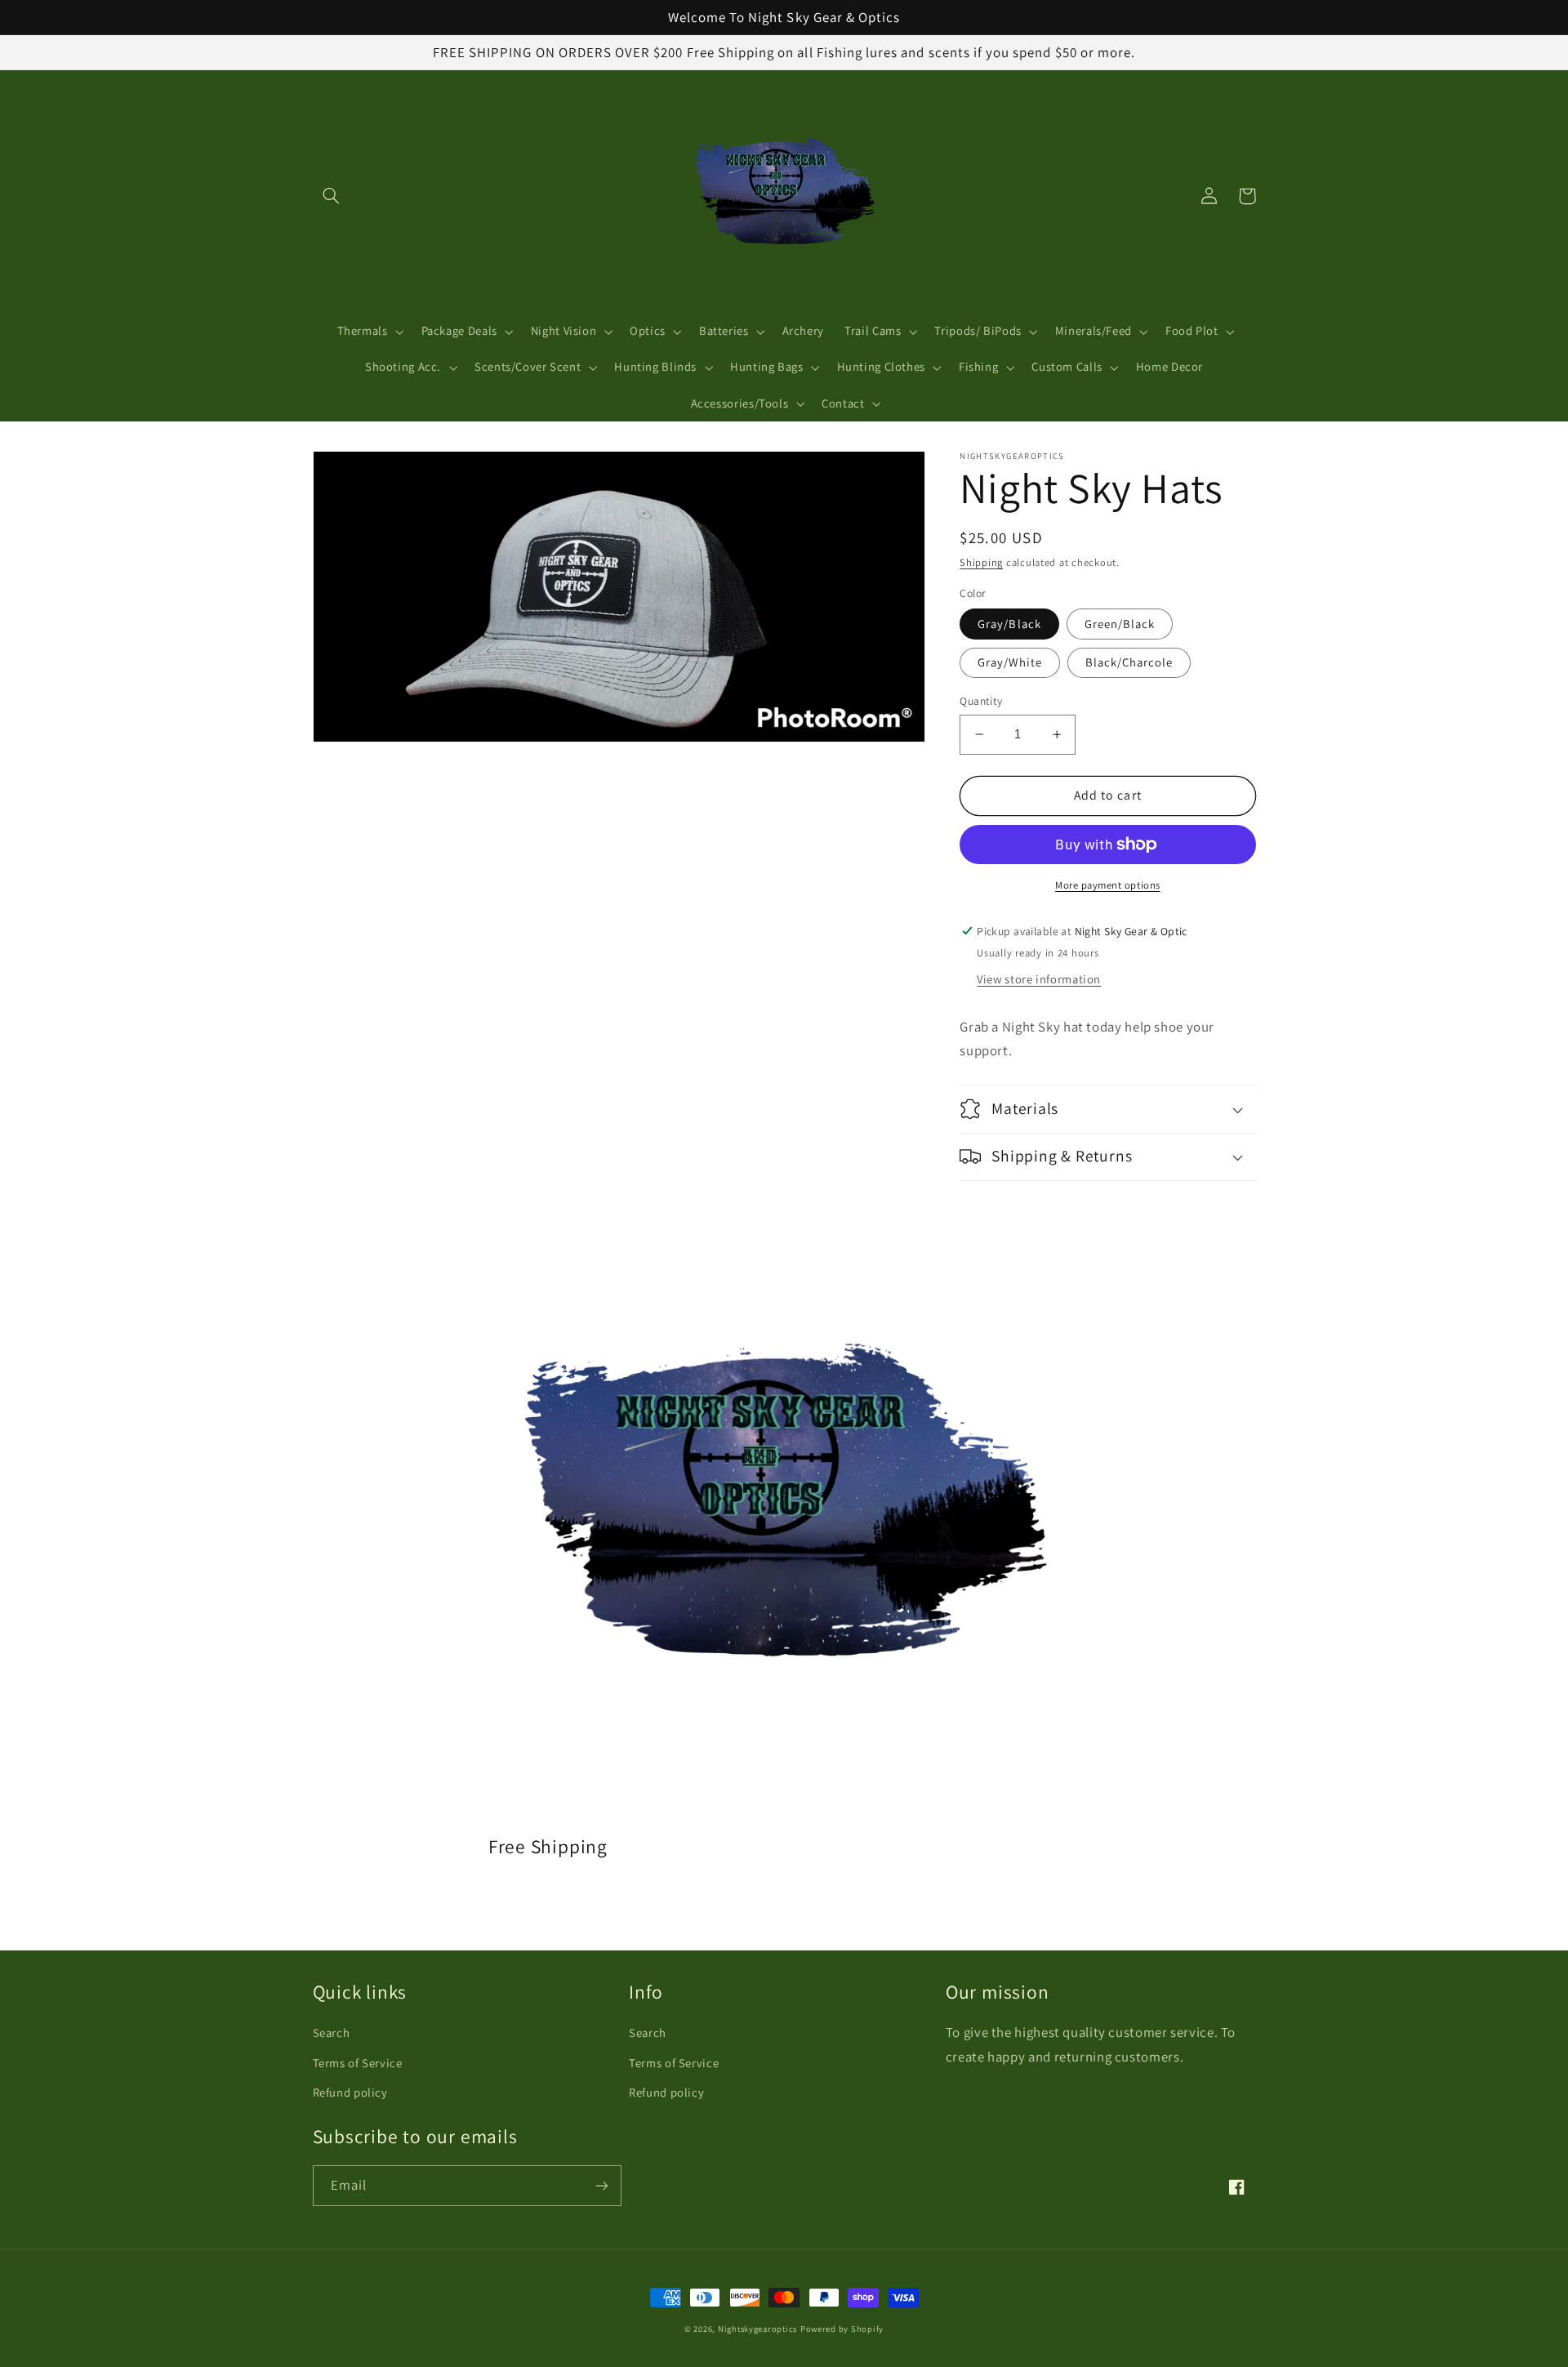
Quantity (981, 701)
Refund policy (350, 2092)
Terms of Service (358, 2063)
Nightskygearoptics (757, 2329)
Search (332, 2033)
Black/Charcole (1129, 662)
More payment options (1108, 885)
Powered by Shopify (842, 2329)
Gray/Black (1009, 624)
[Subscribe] (601, 2185)
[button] (332, 196)
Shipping (981, 562)
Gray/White (1010, 662)
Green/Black (1120, 624)
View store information (1039, 979)
